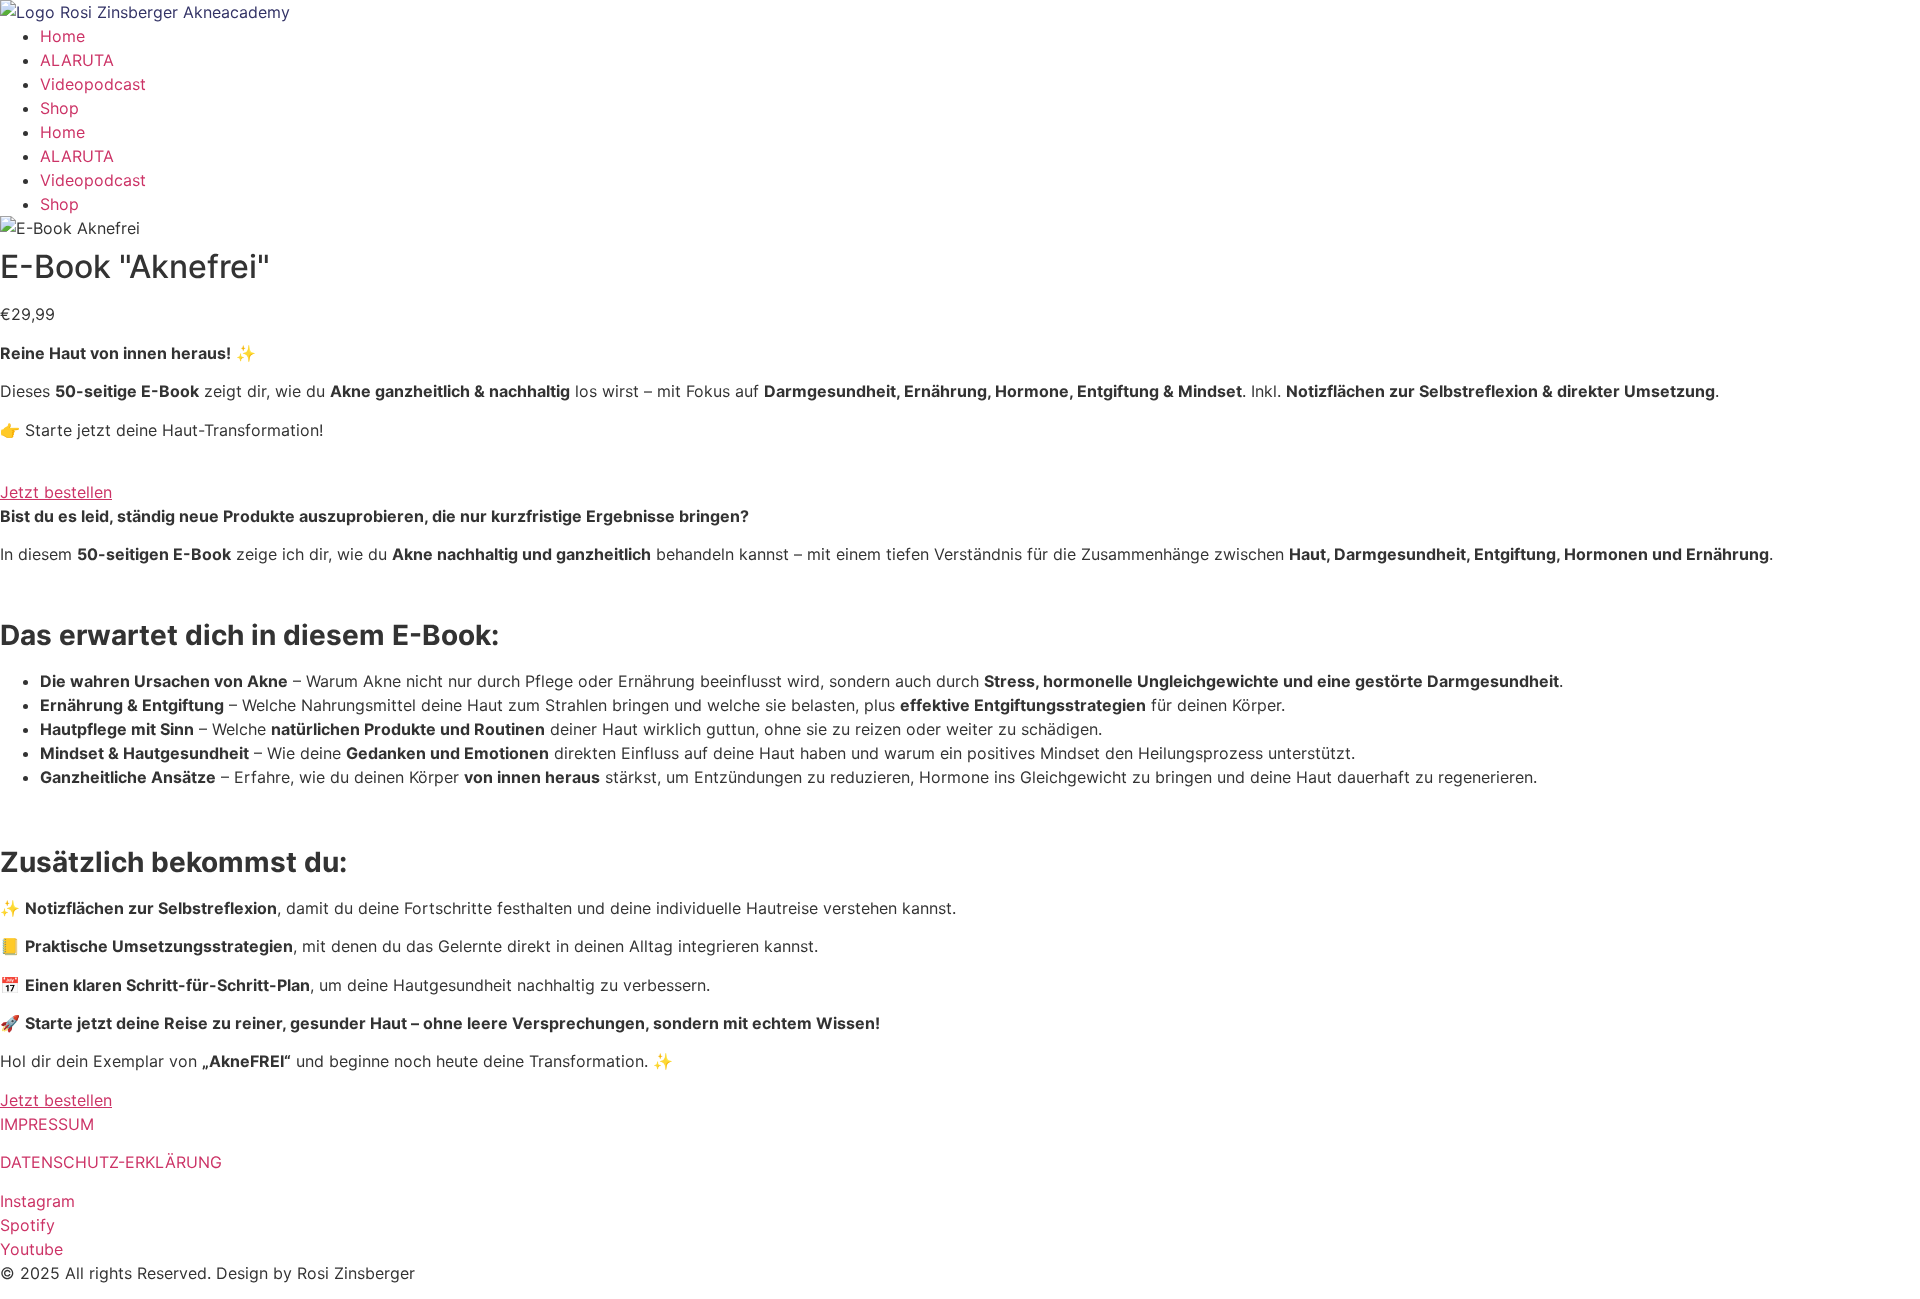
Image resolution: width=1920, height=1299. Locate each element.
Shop (59, 108)
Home (62, 36)
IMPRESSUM (47, 1124)
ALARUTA (77, 60)
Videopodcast (93, 84)
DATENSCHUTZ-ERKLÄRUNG (111, 1162)
